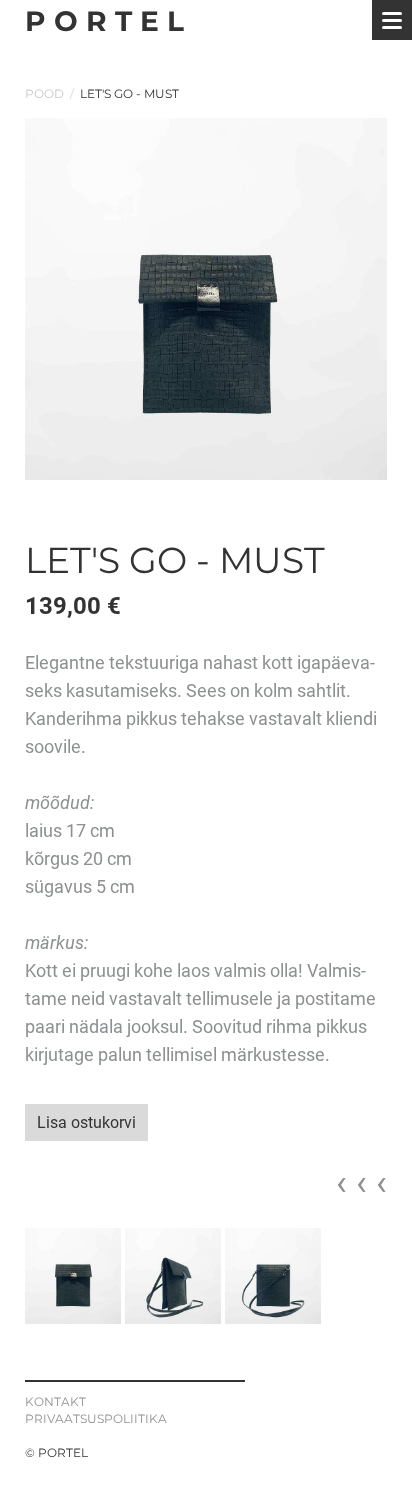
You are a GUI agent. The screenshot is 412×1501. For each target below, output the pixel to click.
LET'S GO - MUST (129, 93)
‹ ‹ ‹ (361, 1183)
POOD (44, 93)
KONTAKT (55, 1401)
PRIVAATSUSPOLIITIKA (96, 1418)
